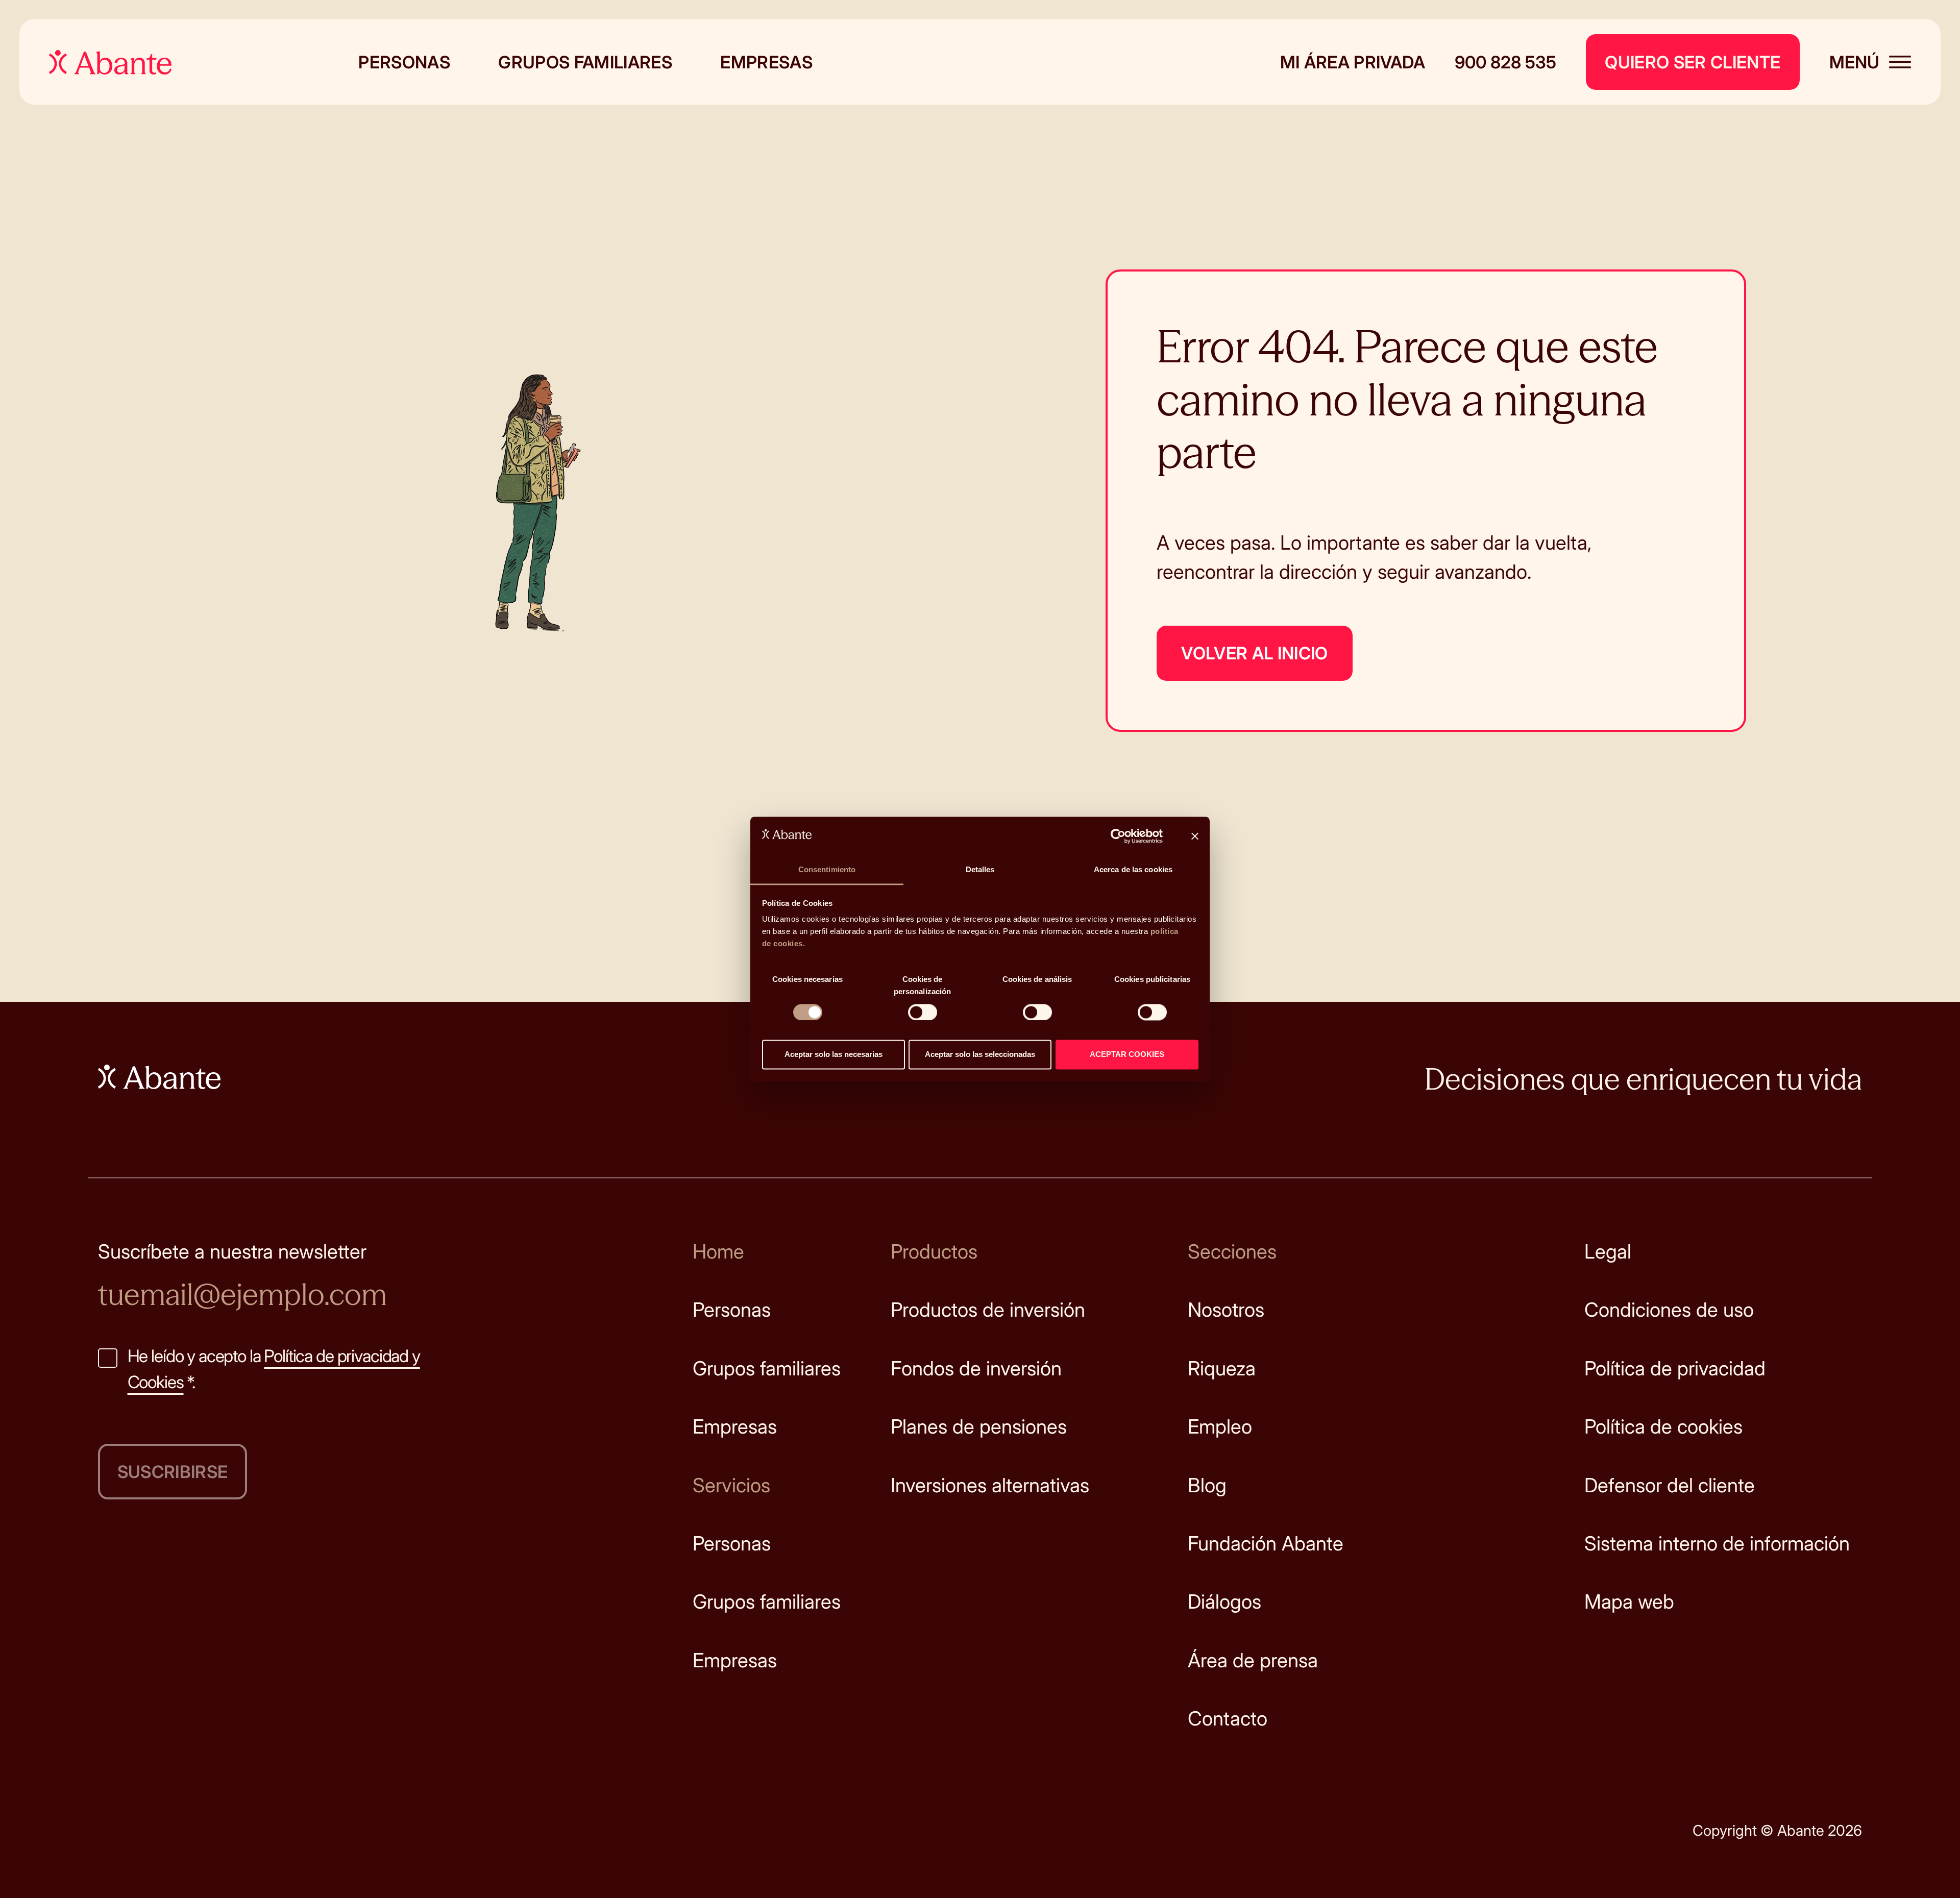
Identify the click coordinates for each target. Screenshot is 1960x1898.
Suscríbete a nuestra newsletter (232, 1251)
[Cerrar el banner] (1195, 836)
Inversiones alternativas (990, 1485)
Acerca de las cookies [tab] (1133, 870)
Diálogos (1224, 1601)
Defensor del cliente (1670, 1485)
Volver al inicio (1254, 653)
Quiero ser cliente (1693, 62)
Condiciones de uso (1669, 1310)
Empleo (1220, 1426)
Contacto (1228, 1718)
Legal (1608, 1251)
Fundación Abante (1266, 1543)
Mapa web (1629, 1601)
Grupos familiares (585, 62)
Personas (404, 62)
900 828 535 (1505, 62)
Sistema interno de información (1717, 1543)
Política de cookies (1663, 1426)
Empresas (766, 62)
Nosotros (1226, 1310)
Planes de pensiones (979, 1426)
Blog (1207, 1485)
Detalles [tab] (980, 870)
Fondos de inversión (976, 1368)
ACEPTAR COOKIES (1127, 1055)
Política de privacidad (1675, 1368)
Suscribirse (173, 1472)
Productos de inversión (988, 1310)
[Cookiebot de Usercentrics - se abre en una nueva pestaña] (1118, 836)
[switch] (923, 1012)
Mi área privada (1353, 62)
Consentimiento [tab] (827, 870)
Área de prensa (1253, 1660)
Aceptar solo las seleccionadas (980, 1055)
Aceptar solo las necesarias (834, 1055)
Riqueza (1222, 1368)
